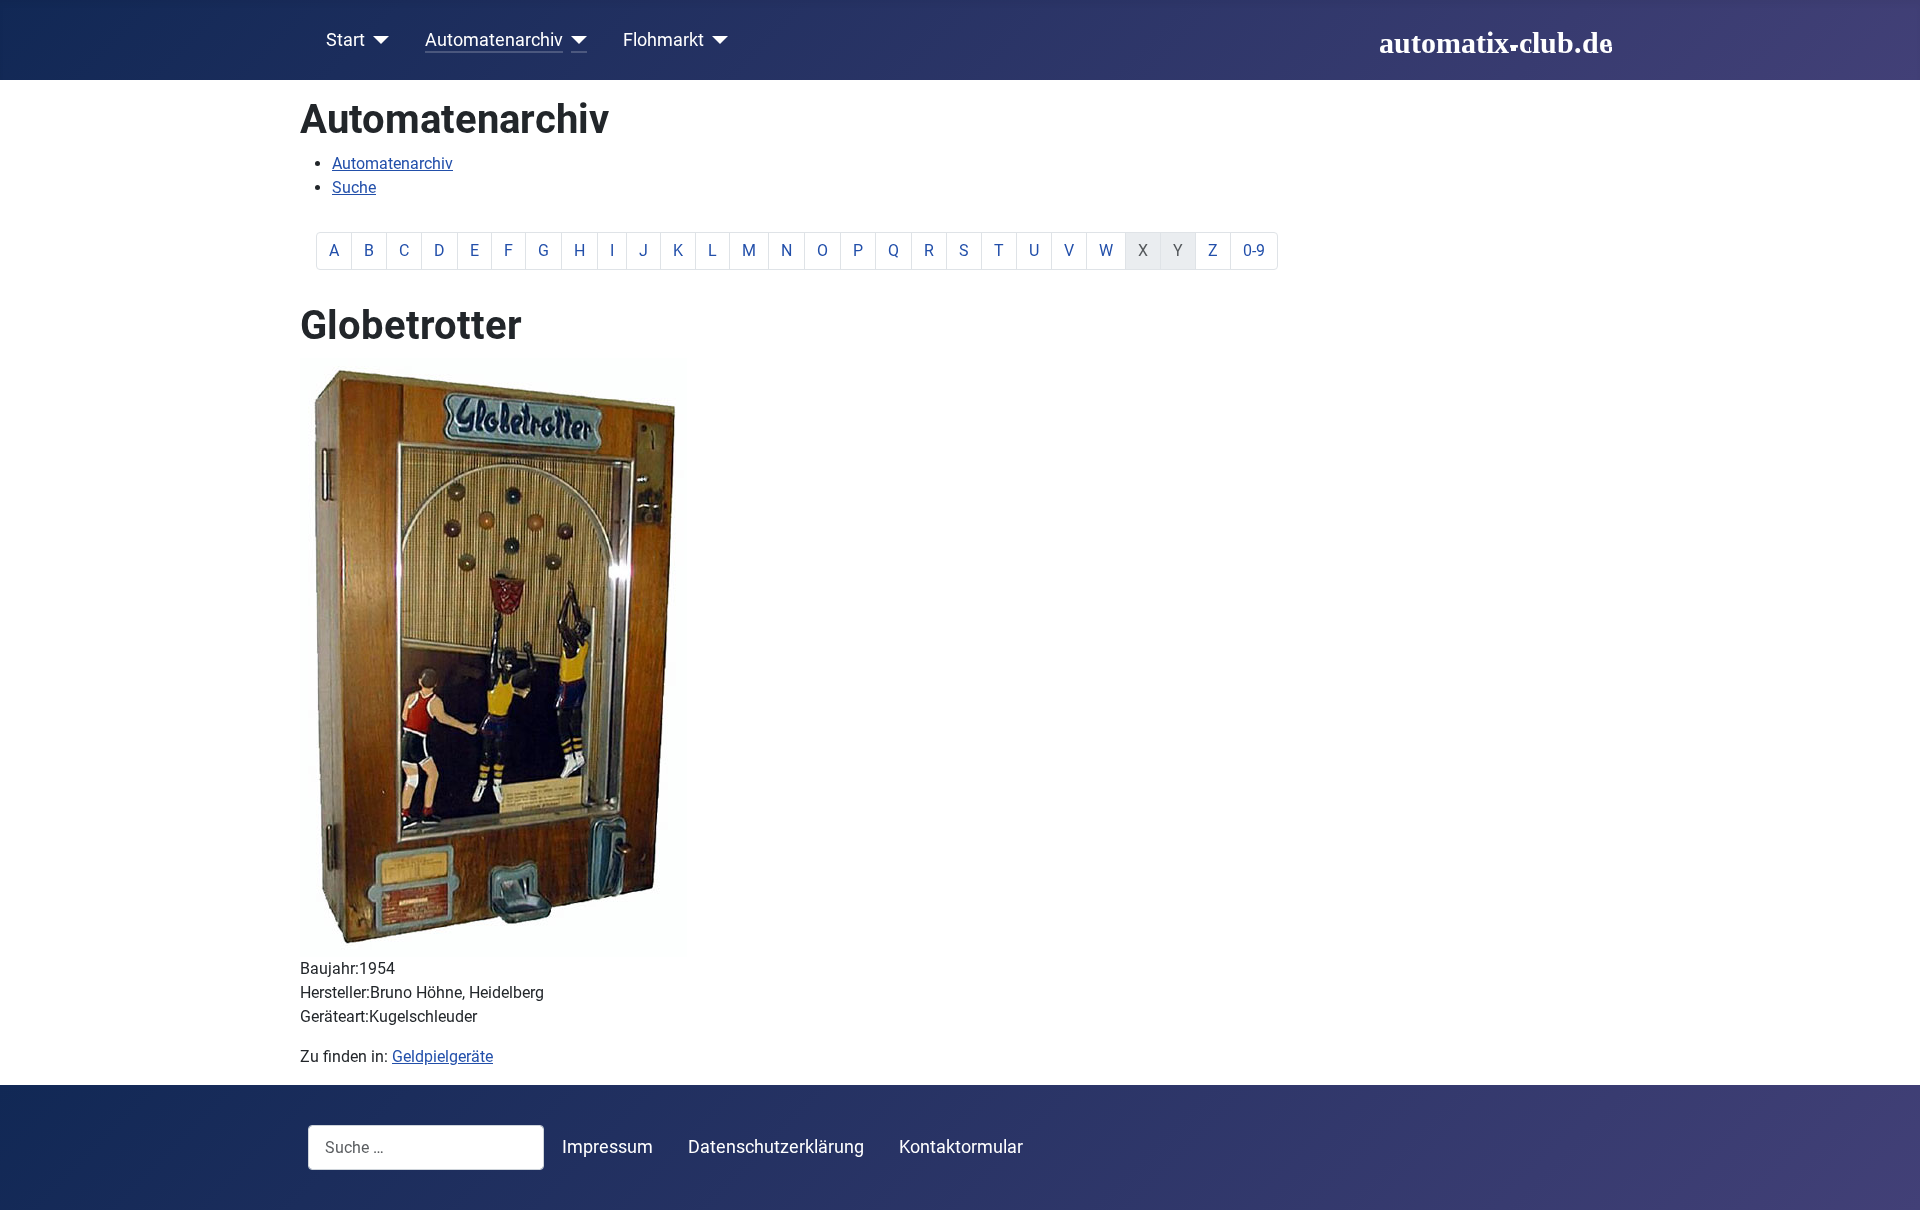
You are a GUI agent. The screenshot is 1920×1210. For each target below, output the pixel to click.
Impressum (607, 1147)
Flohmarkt (663, 40)
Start (345, 40)
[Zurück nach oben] (1885, 1173)
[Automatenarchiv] (575, 40)
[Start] (377, 40)
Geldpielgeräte (442, 1056)
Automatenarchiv (494, 40)
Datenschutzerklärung (776, 1147)
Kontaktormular (961, 1147)
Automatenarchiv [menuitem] (392, 163)
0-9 (1254, 250)
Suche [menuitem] (354, 187)
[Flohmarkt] (716, 40)
